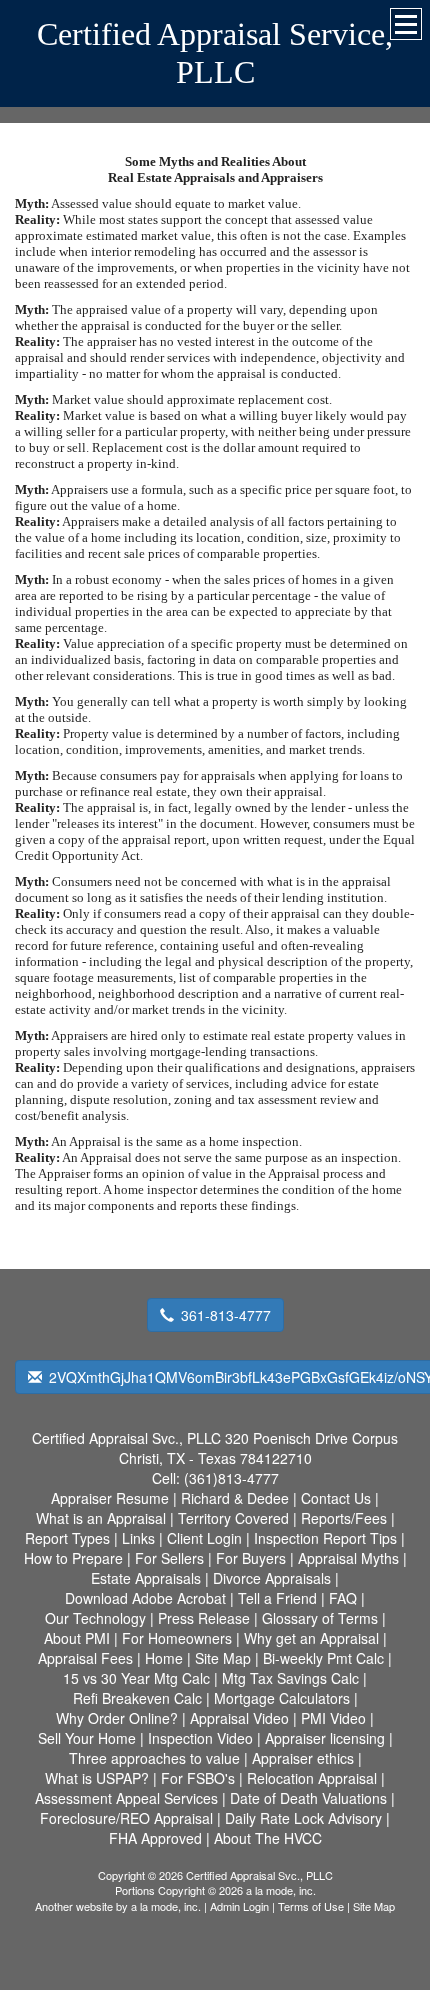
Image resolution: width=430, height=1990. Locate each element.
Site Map (374, 1906)
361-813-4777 (226, 1315)
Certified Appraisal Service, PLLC (215, 53)
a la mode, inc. (166, 1906)
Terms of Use (311, 1906)
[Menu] (406, 24)
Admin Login (239, 1906)
